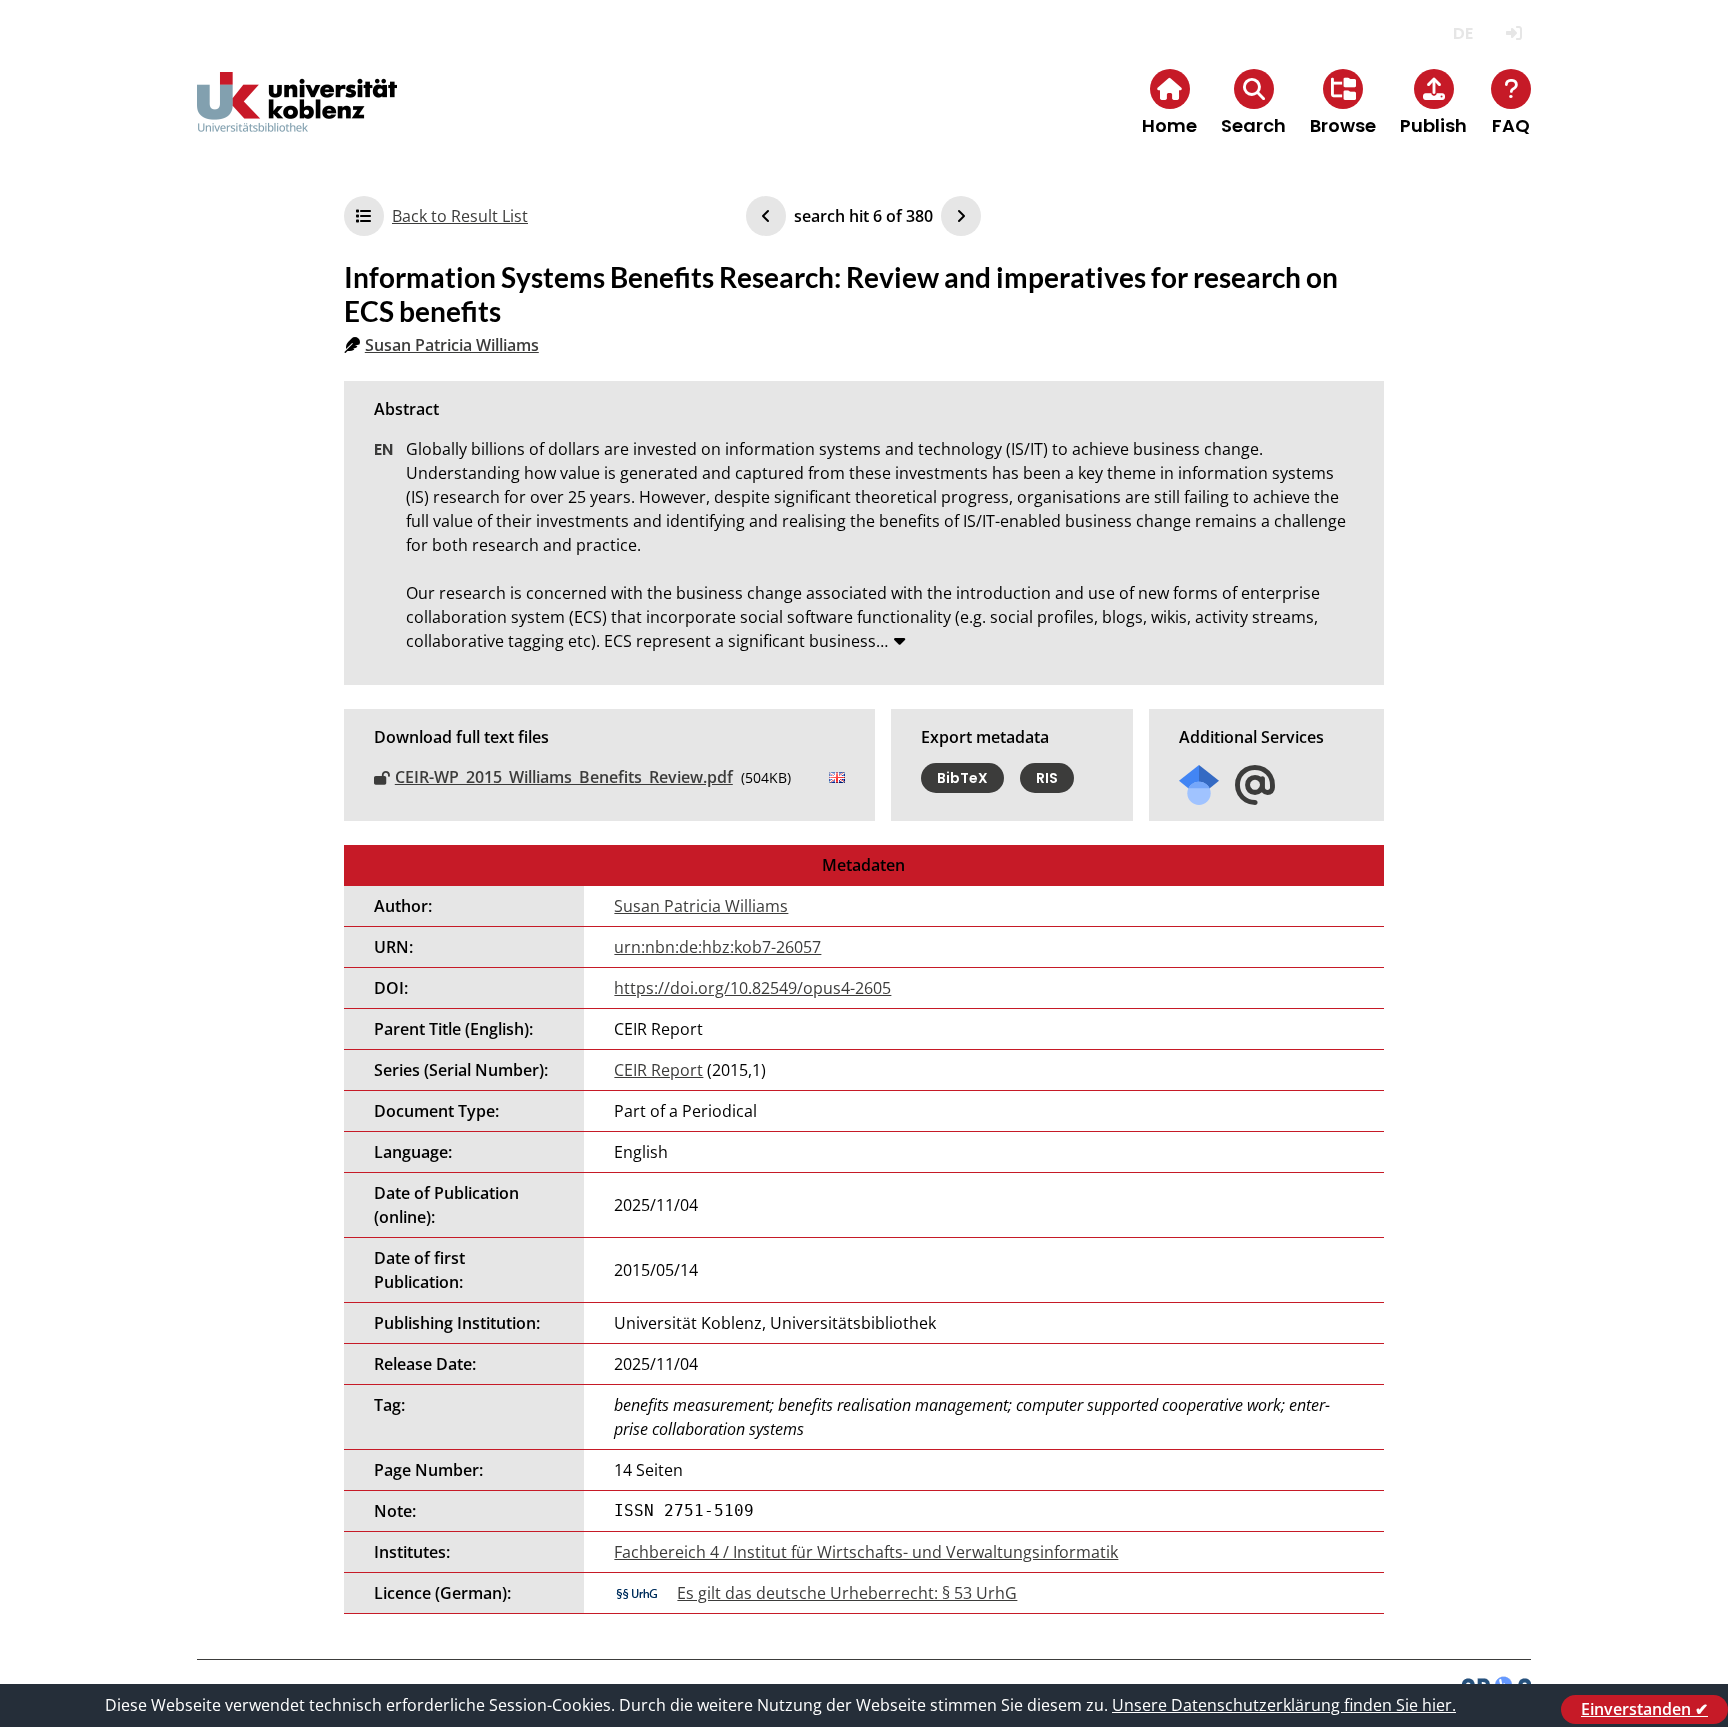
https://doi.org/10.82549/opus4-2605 (752, 988)
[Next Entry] (961, 216)
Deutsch (1462, 33)
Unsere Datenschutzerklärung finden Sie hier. (1284, 1705)
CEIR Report (658, 1070)
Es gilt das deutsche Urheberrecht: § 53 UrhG (847, 1593)
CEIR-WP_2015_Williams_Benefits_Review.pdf (564, 777)
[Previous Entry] (766, 216)
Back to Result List (460, 216)
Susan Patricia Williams (452, 345)
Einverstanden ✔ (1644, 1709)
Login (1513, 33)
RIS (1047, 778)
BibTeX (962, 778)
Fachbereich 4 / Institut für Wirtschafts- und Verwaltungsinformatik (866, 1552)
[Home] (297, 118)
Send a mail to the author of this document (1255, 785)
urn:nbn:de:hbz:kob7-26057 (717, 947)
